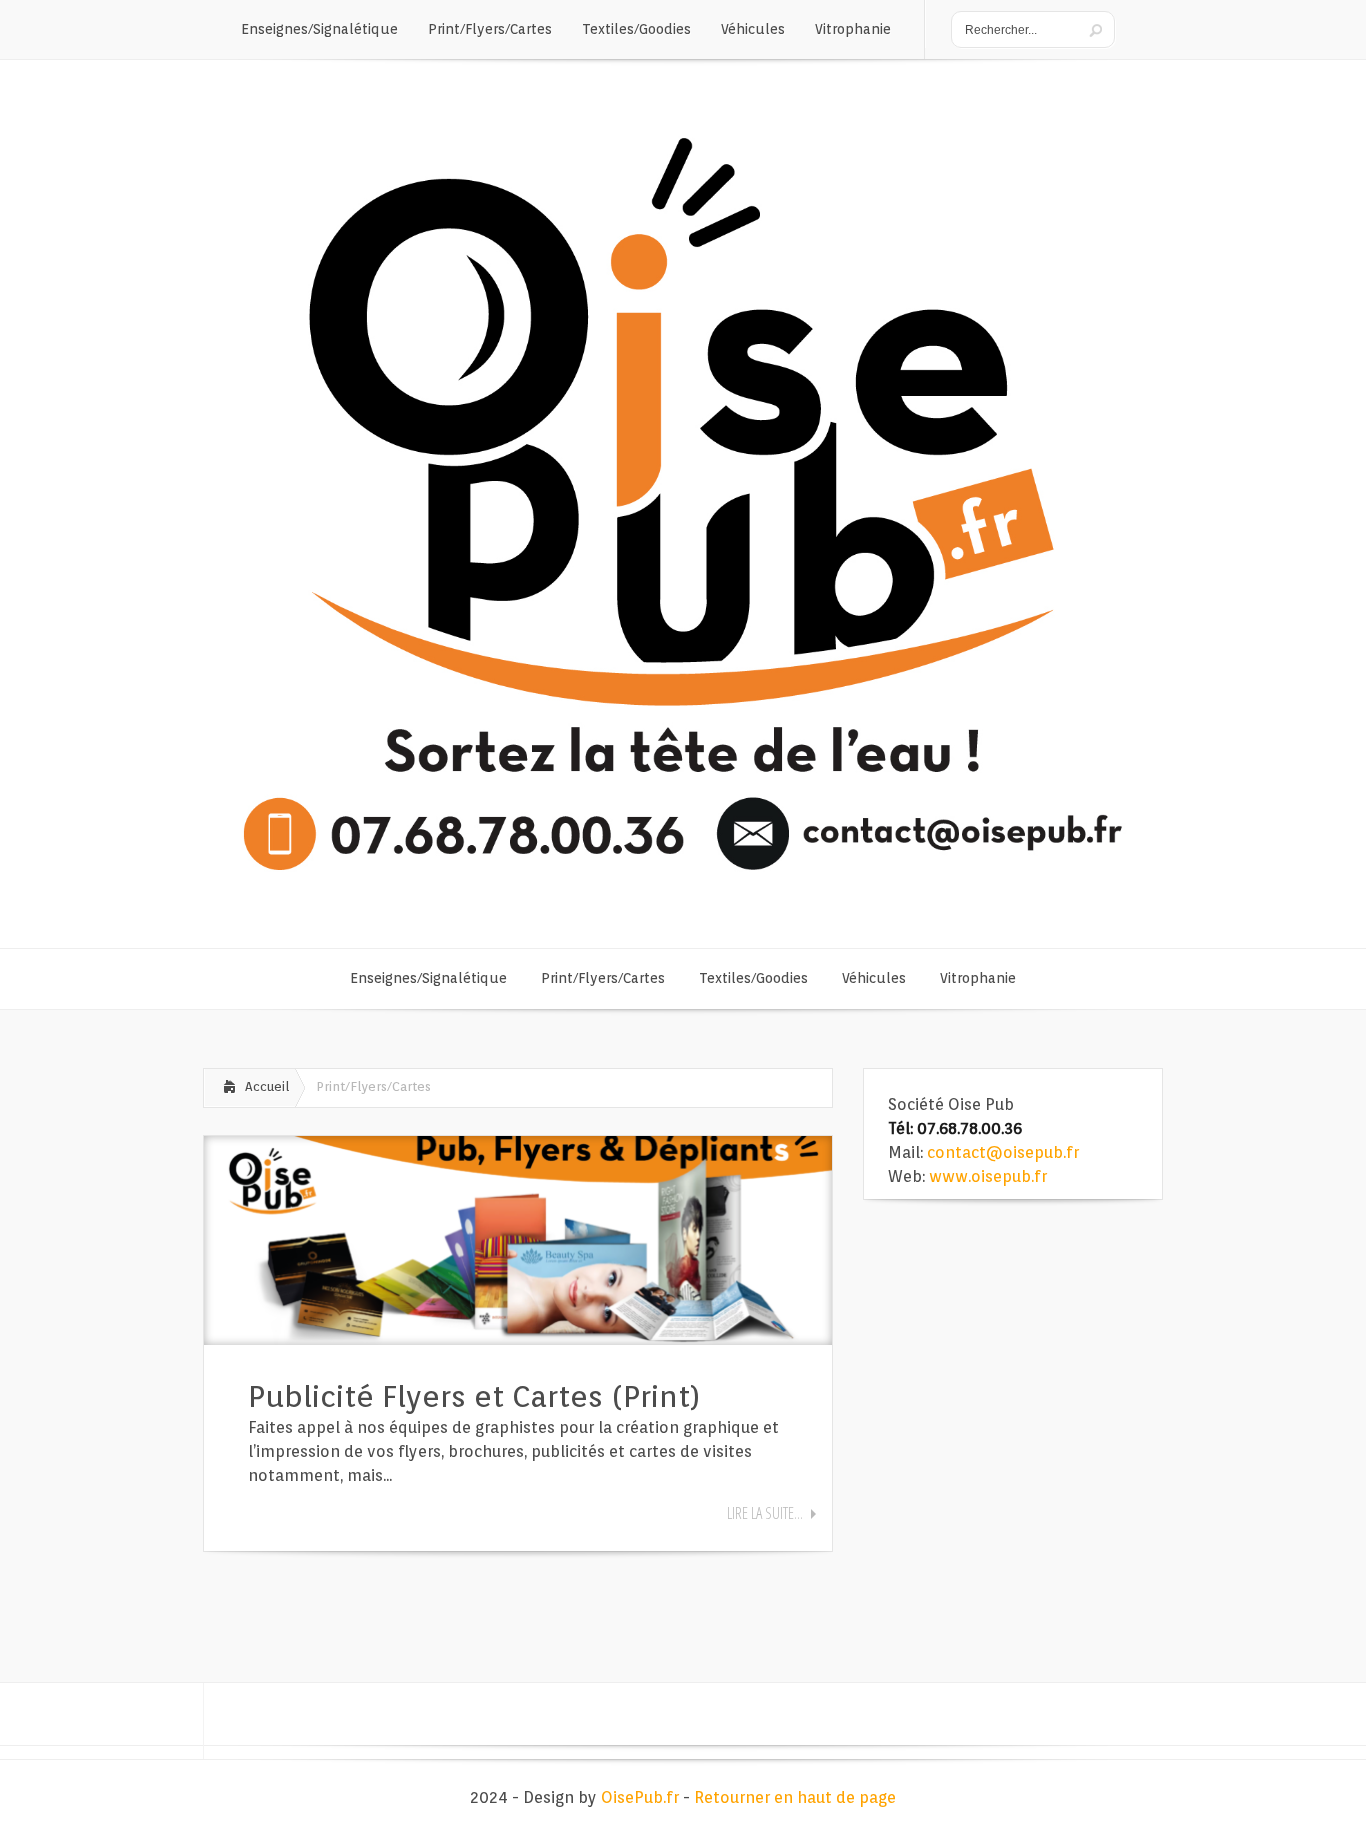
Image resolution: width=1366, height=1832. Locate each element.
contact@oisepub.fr (1003, 1152)
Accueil (267, 1086)
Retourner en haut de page (795, 1797)
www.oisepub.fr (988, 1176)
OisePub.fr (640, 1797)
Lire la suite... (765, 1513)
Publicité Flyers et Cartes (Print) (474, 1396)
